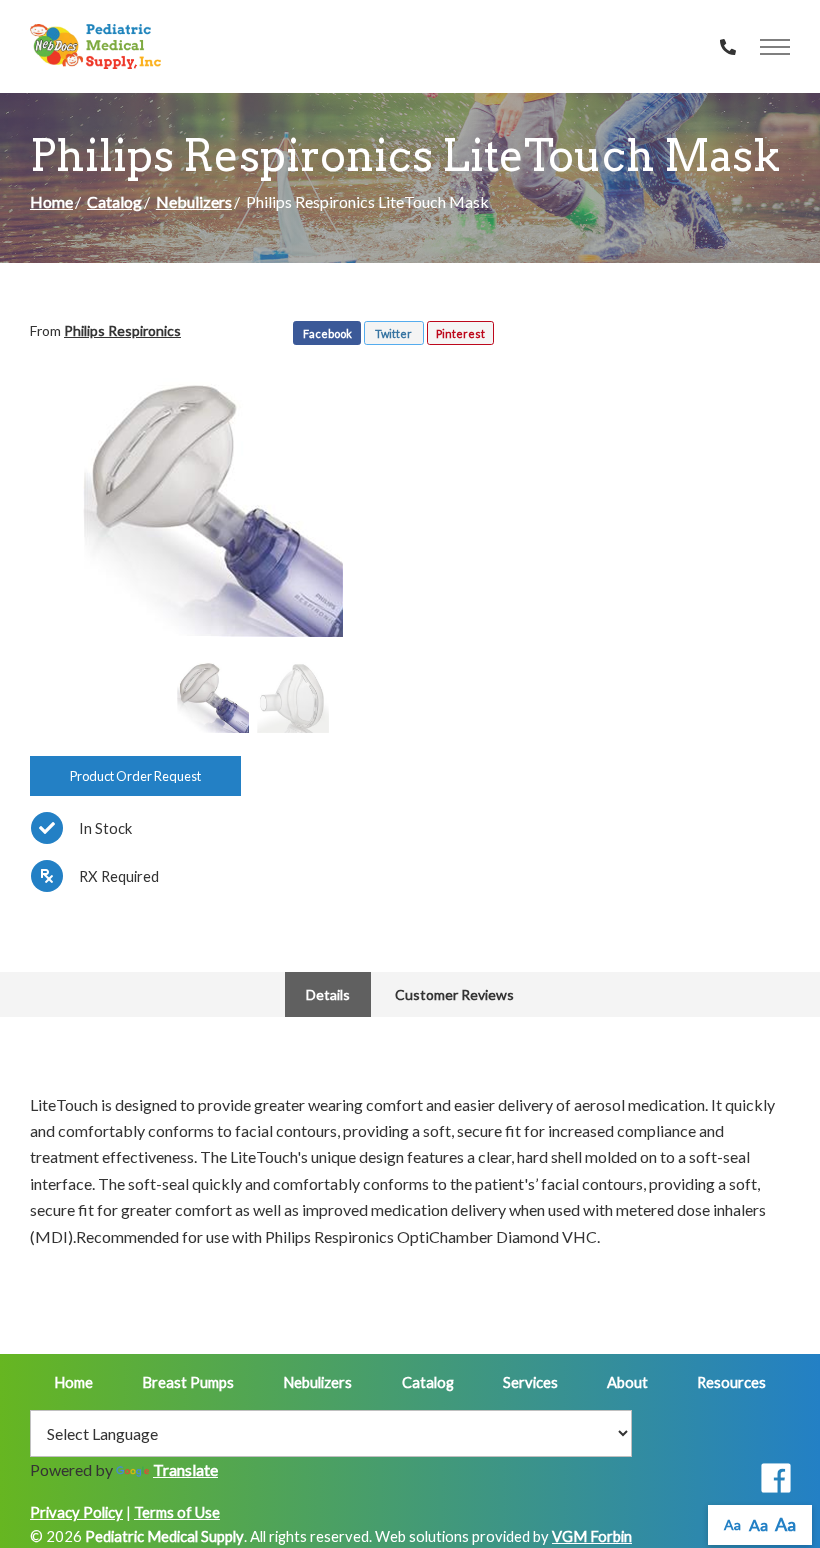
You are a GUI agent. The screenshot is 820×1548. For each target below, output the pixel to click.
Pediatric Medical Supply (164, 1536)
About (627, 1382)
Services (530, 1382)
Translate (185, 1469)
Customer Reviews (454, 994)
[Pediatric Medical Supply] (95, 46)
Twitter (393, 333)
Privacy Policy (76, 1512)
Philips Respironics (122, 330)
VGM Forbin (592, 1536)
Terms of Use (177, 1512)
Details (328, 994)
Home (51, 201)
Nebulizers (194, 201)
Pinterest (460, 333)
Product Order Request (135, 776)
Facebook (327, 333)
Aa (732, 1524)
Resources (731, 1382)
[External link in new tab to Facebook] (776, 1479)
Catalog (114, 201)
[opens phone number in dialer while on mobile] (728, 47)
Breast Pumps (188, 1382)
